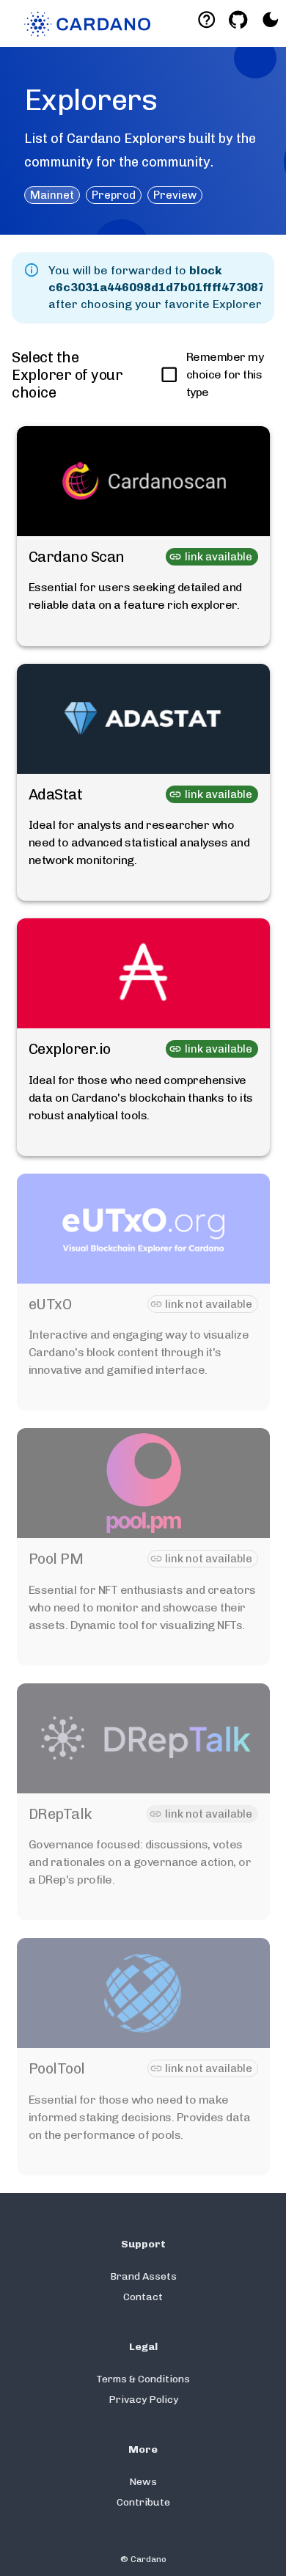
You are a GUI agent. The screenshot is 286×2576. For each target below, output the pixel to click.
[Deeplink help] (206, 19)
